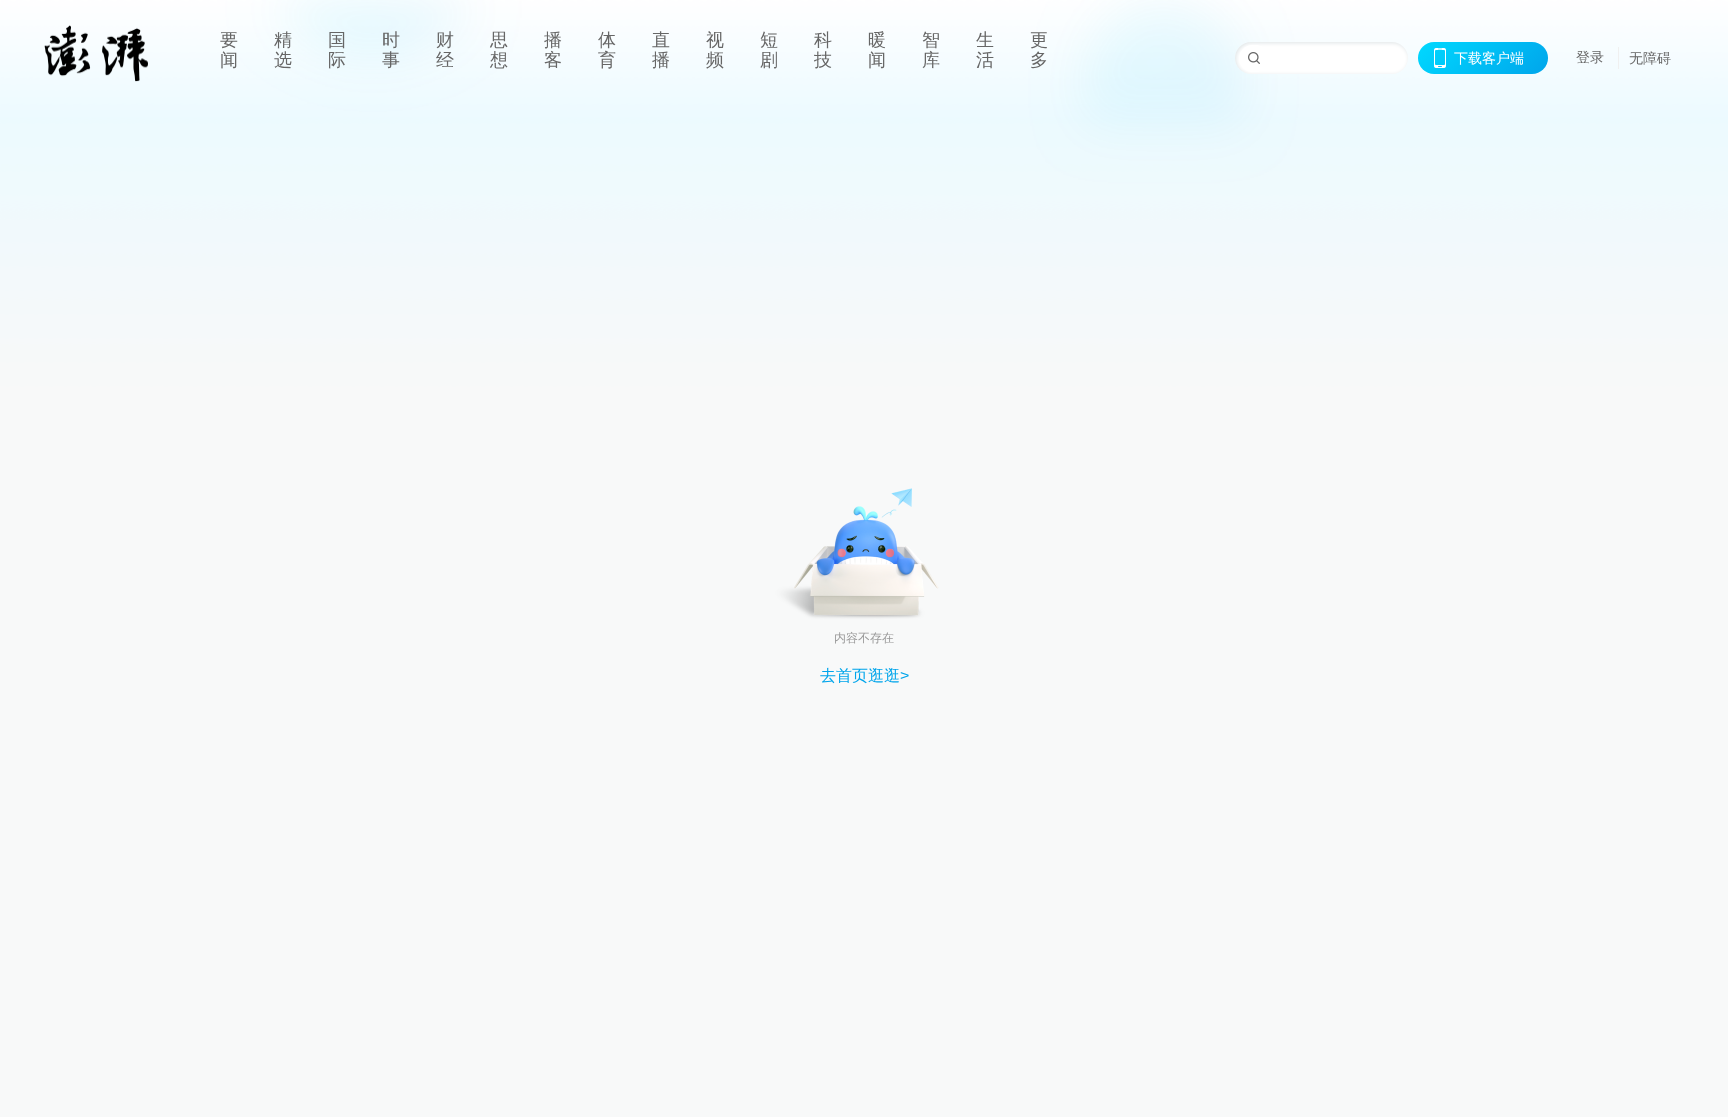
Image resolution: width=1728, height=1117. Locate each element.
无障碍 (1650, 58)
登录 (1590, 57)
